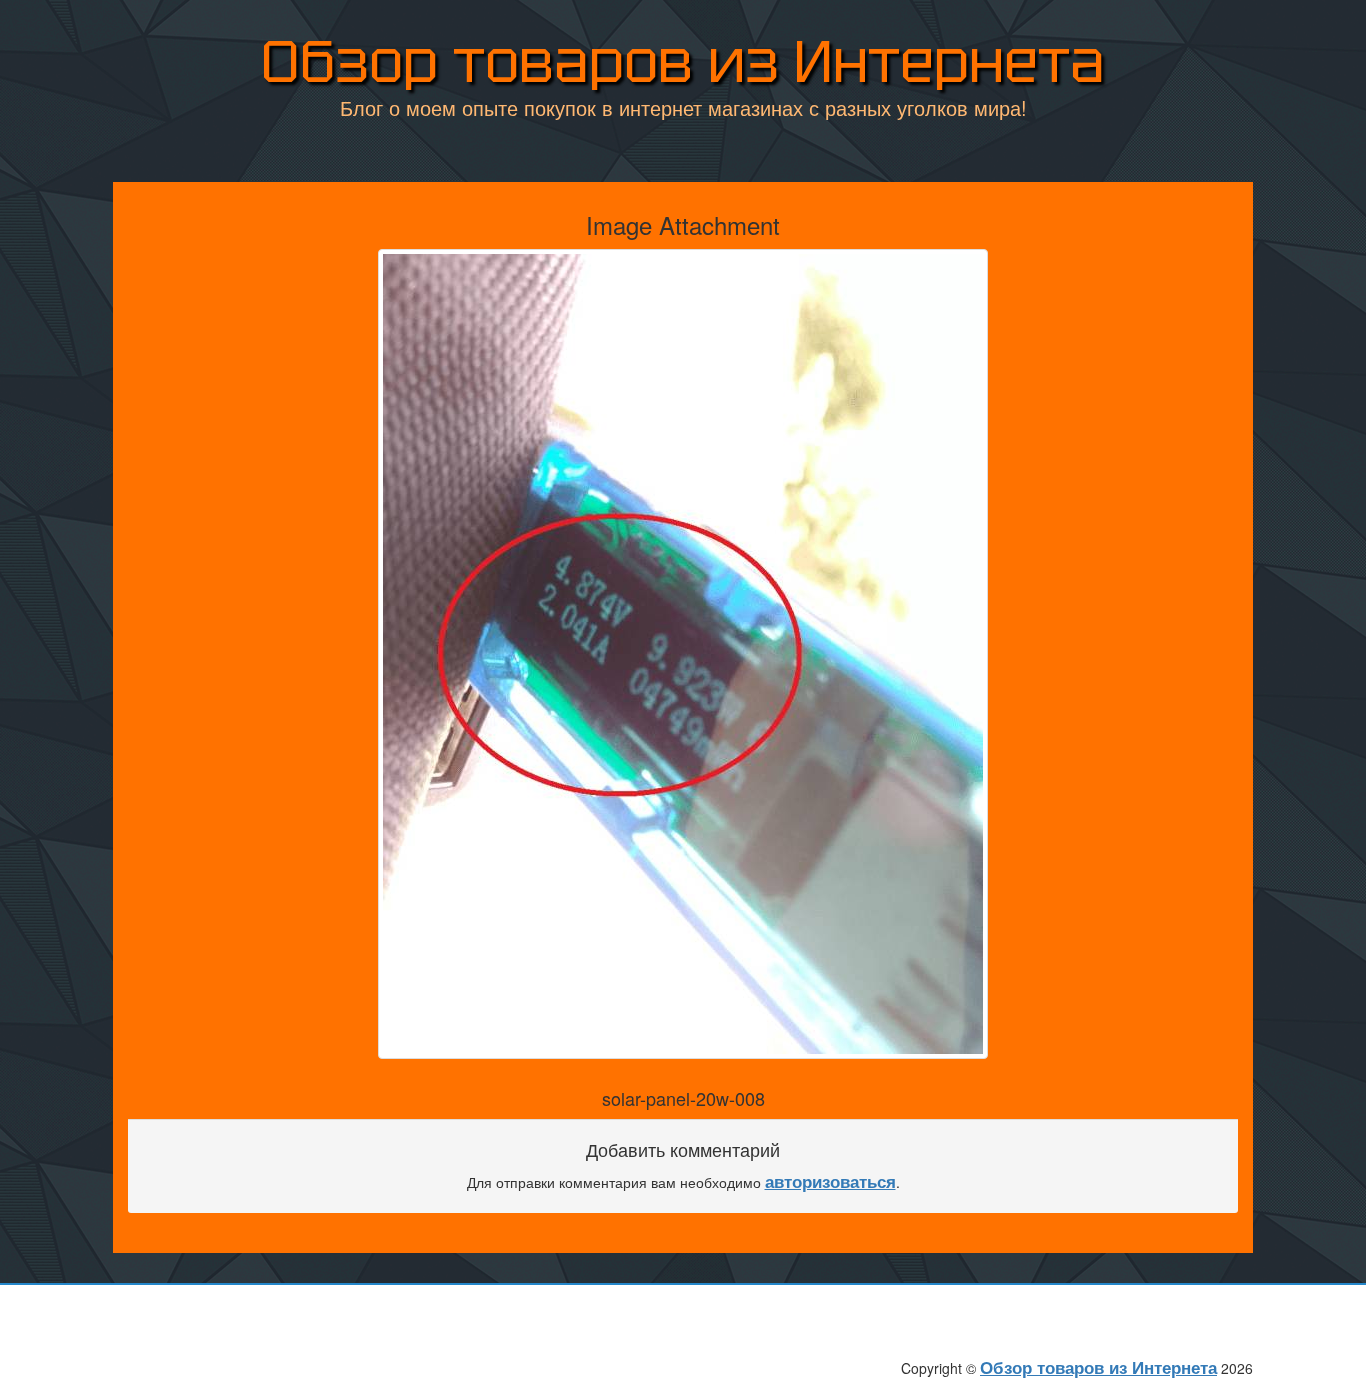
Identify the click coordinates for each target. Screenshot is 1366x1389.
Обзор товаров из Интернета (683, 61)
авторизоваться (830, 1181)
